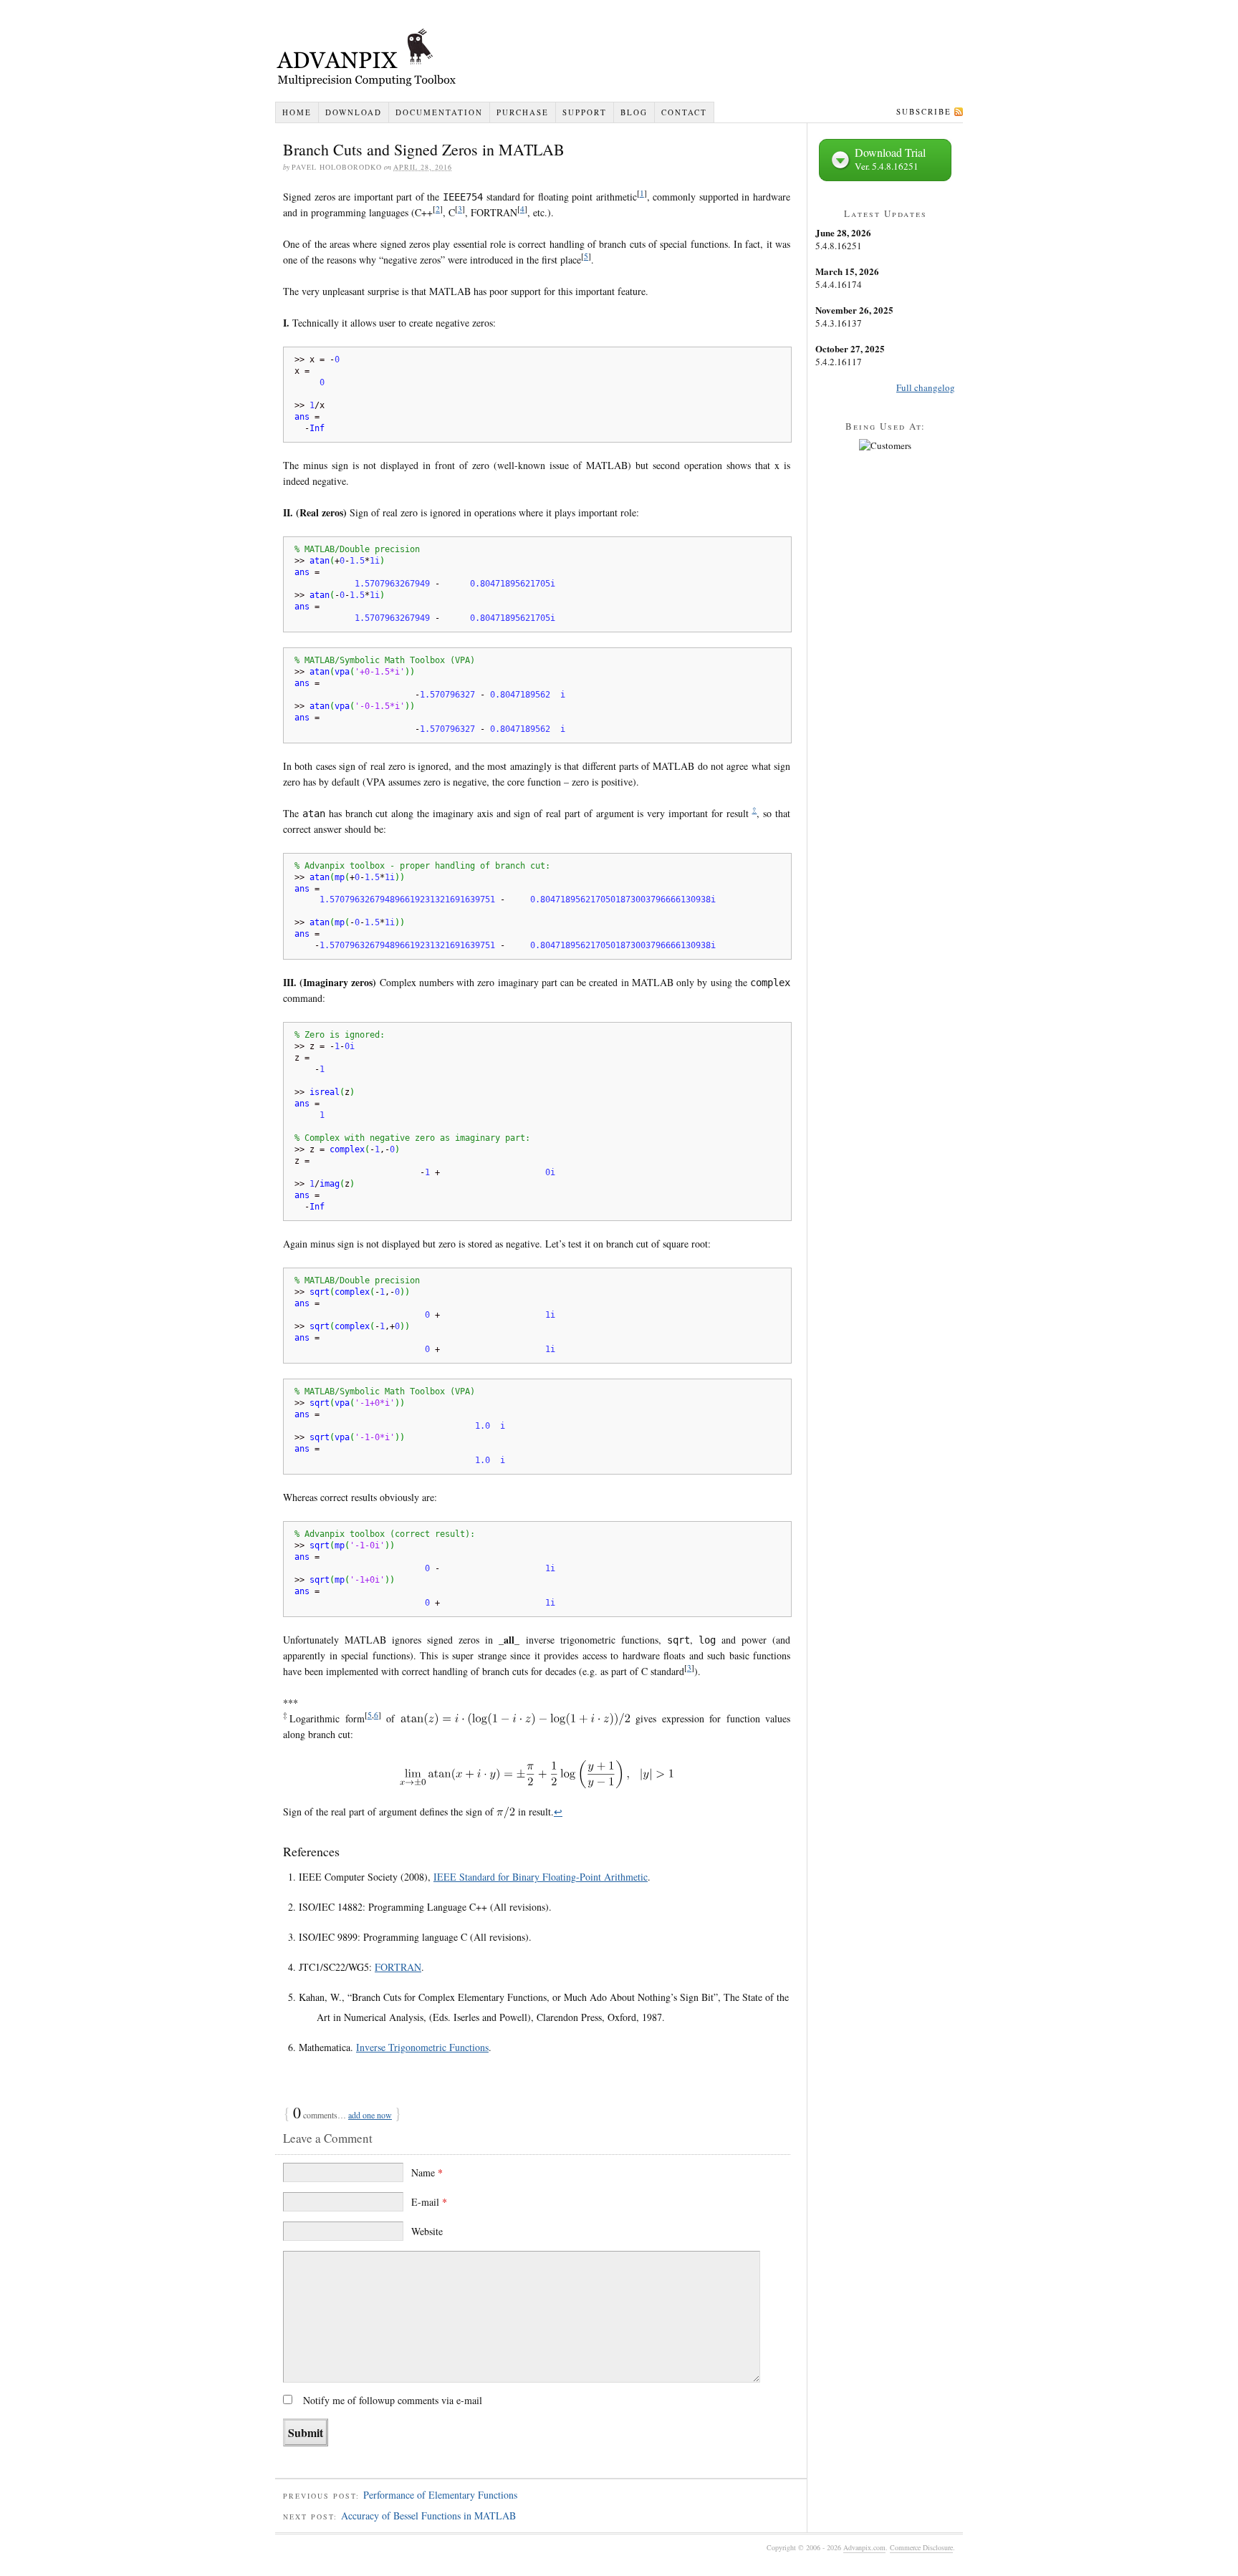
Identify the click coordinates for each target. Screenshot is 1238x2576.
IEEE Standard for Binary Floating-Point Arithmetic (541, 1877)
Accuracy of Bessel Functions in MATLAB (428, 2515)
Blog (634, 112)
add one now (370, 2115)
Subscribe (924, 111)
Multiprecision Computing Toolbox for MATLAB (619, 59)
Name (427, 2172)
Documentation (439, 112)
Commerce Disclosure (921, 2547)
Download (354, 112)
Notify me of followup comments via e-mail (393, 2400)
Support (585, 112)
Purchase (523, 112)
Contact (684, 112)
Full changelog (926, 387)
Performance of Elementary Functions (440, 2495)
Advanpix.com (864, 2547)
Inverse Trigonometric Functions (422, 2047)
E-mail (429, 2202)
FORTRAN (398, 1967)
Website (427, 2231)
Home (297, 112)
